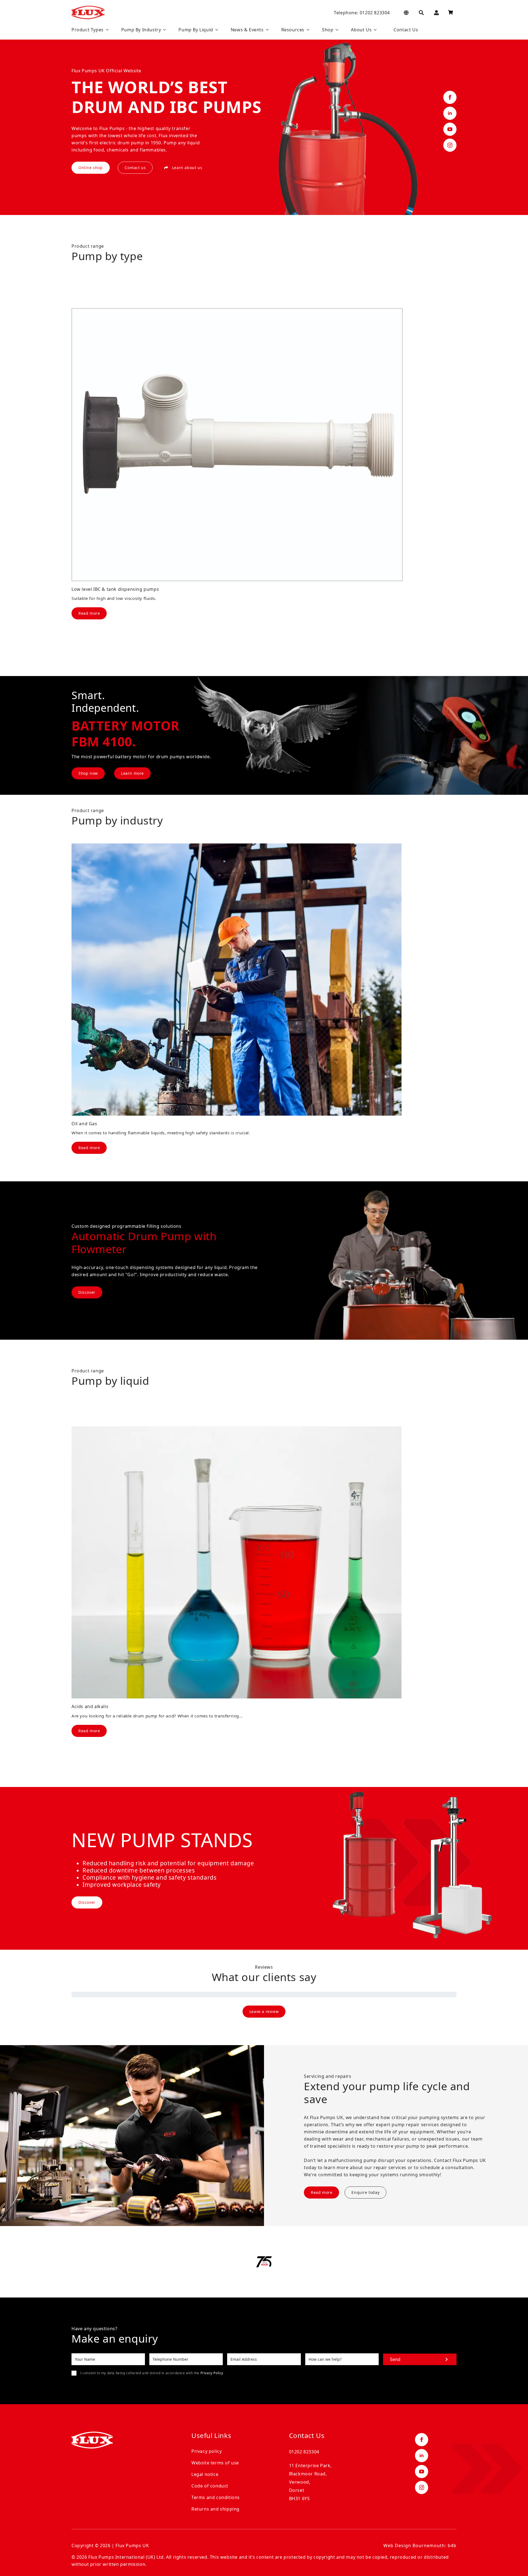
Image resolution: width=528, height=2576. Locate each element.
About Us (361, 30)
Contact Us (406, 30)
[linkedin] (450, 113)
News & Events (247, 30)
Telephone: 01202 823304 (362, 13)
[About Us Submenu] (374, 30)
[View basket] (450, 13)
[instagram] (450, 145)
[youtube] (450, 129)
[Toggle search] (421, 13)
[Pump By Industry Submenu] (163, 30)
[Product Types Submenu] (106, 30)
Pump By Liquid (196, 30)
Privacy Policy (212, 2373)
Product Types (88, 30)
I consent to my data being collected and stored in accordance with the (152, 2373)
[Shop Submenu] (336, 30)
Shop (328, 30)
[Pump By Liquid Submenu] (216, 30)
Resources (293, 30)
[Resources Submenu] (307, 30)
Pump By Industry (141, 30)
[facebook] (450, 97)
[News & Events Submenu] (266, 30)
